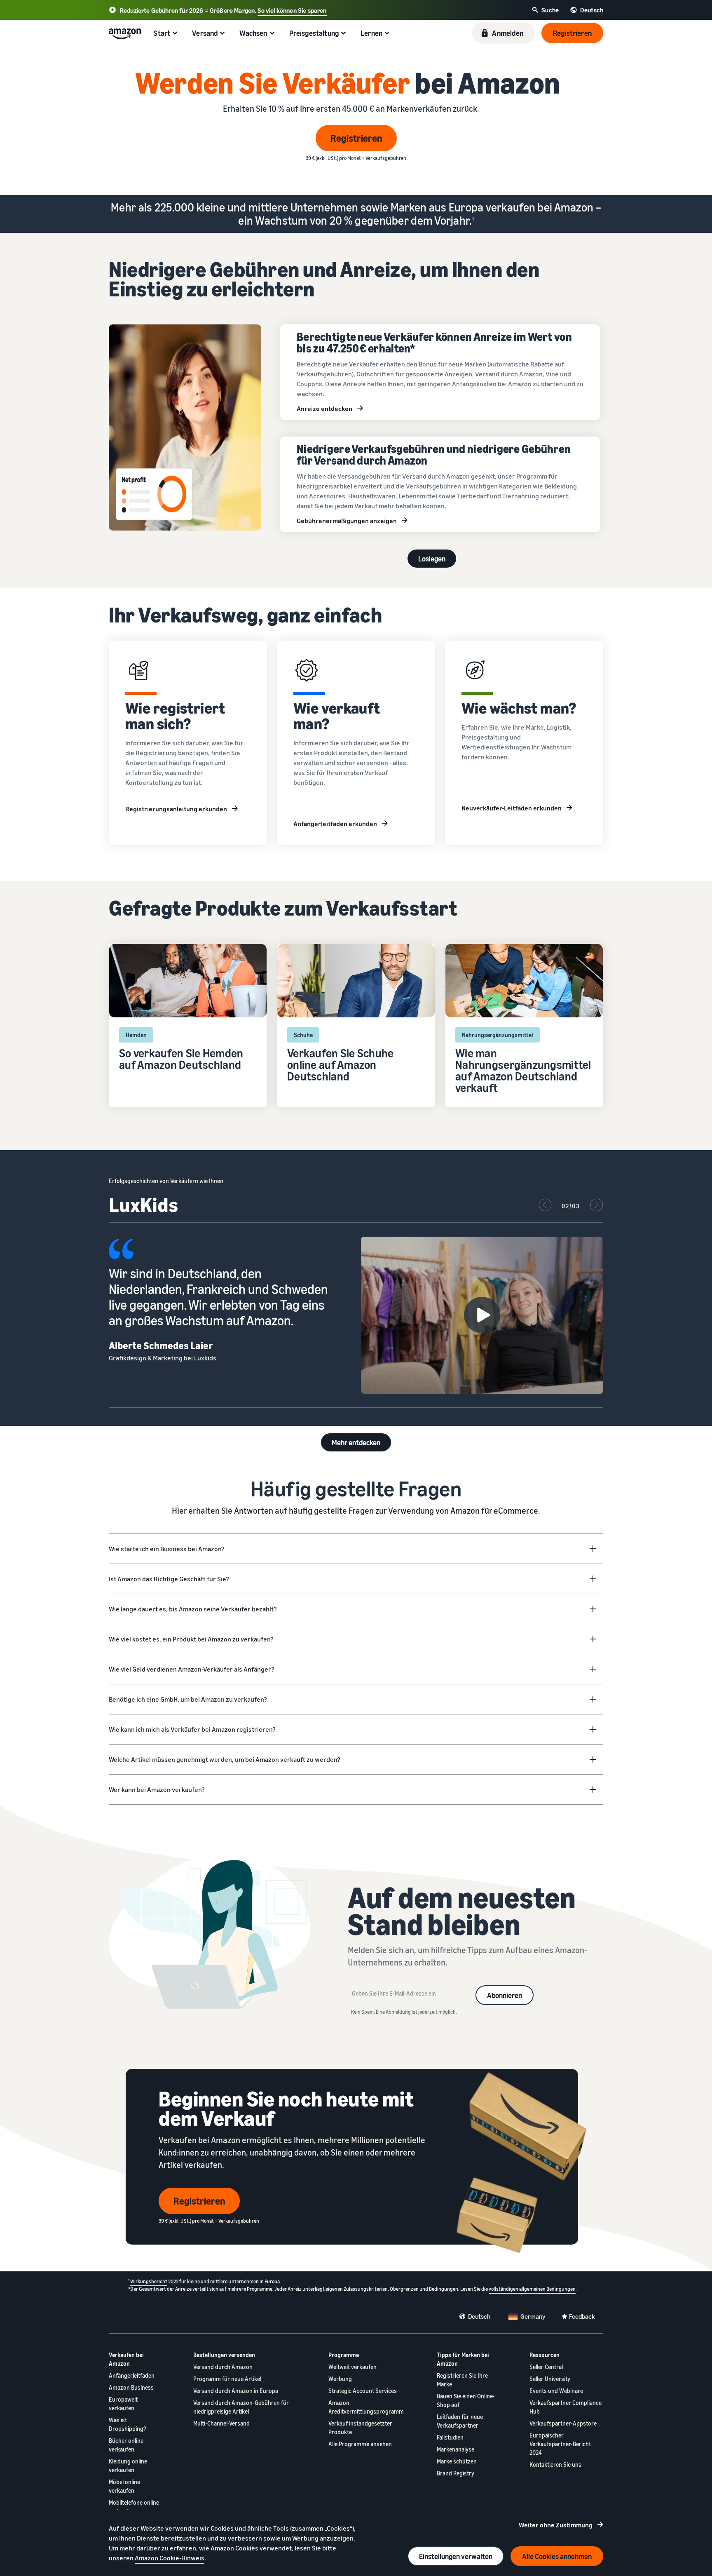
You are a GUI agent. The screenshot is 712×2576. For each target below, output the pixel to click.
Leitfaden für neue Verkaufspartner (460, 2421)
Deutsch (479, 2316)
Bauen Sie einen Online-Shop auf (466, 2400)
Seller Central (546, 2367)
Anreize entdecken (324, 409)
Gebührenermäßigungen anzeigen (347, 521)
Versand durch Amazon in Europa (236, 2391)
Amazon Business (131, 2387)
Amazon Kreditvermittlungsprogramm (366, 2407)
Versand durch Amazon (223, 2367)
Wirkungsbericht (149, 2281)
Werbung (340, 2379)
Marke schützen (457, 2461)
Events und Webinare (556, 2391)
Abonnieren (505, 1995)
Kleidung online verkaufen (128, 2466)
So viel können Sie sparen (292, 10)
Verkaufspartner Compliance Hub (566, 2407)
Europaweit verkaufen (123, 2404)
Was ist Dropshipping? (128, 2424)
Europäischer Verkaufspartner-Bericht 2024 (560, 2444)
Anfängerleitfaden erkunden (335, 824)
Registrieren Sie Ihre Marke (462, 2380)
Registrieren (356, 138)
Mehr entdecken (356, 1442)
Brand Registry (456, 2473)
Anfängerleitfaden (132, 2375)
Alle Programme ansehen (360, 2444)
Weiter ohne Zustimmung (556, 2525)
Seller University (550, 2379)
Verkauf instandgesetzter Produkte (360, 2428)
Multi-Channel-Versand (221, 2423)
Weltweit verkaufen (352, 2367)
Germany (533, 2316)
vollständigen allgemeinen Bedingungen (532, 2289)
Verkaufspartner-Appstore (563, 2423)
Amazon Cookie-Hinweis (170, 2558)
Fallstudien (450, 2437)
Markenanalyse (456, 2449)
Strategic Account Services (363, 2391)
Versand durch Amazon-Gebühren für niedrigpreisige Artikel (241, 2407)
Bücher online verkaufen (126, 2445)
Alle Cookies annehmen (557, 2556)
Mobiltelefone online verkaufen (134, 2507)
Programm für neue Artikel (227, 2379)
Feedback (582, 2316)
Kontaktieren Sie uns (555, 2464)
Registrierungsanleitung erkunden (176, 809)
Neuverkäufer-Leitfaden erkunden (512, 808)
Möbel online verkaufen (124, 2486)
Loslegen (432, 559)
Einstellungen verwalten (456, 2556)
